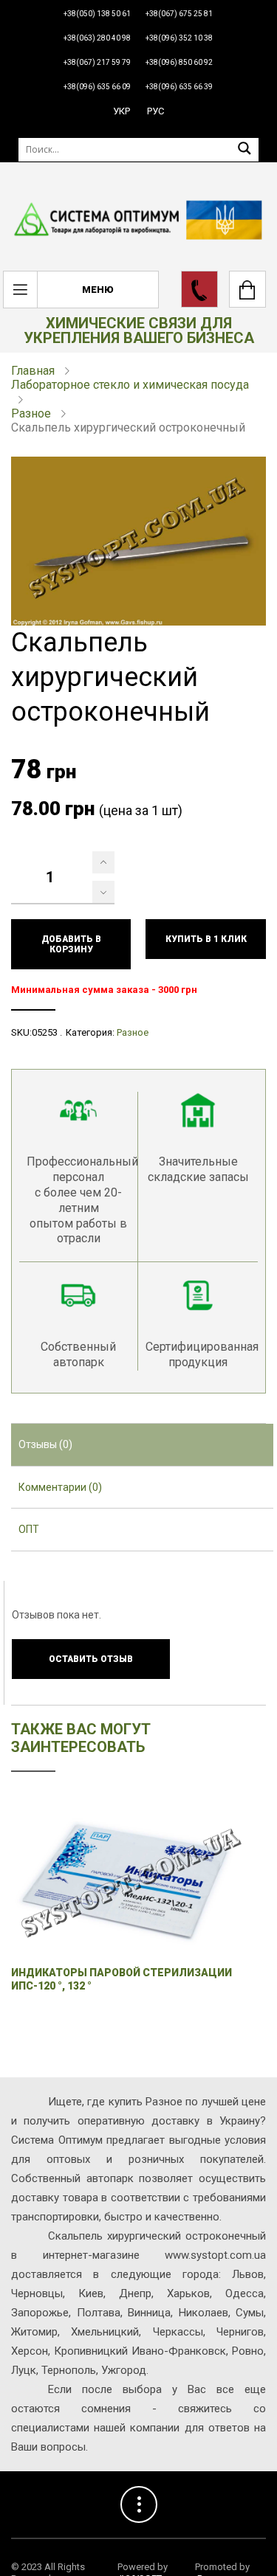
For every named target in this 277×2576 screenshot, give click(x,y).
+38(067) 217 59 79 (97, 62)
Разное (31, 413)
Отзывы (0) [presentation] (45, 1444)
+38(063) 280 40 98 (97, 38)
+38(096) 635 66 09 (97, 87)
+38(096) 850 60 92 (179, 62)
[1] (103, 862)
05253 (45, 1032)
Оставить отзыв (91, 1659)
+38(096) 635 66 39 (179, 87)
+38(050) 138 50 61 (97, 14)
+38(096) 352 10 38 (179, 38)
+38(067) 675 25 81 (179, 14)
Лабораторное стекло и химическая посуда (130, 385)
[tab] (142, 1445)
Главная (33, 371)
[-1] (103, 892)
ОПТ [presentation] (29, 1529)
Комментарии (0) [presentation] (60, 1487)
